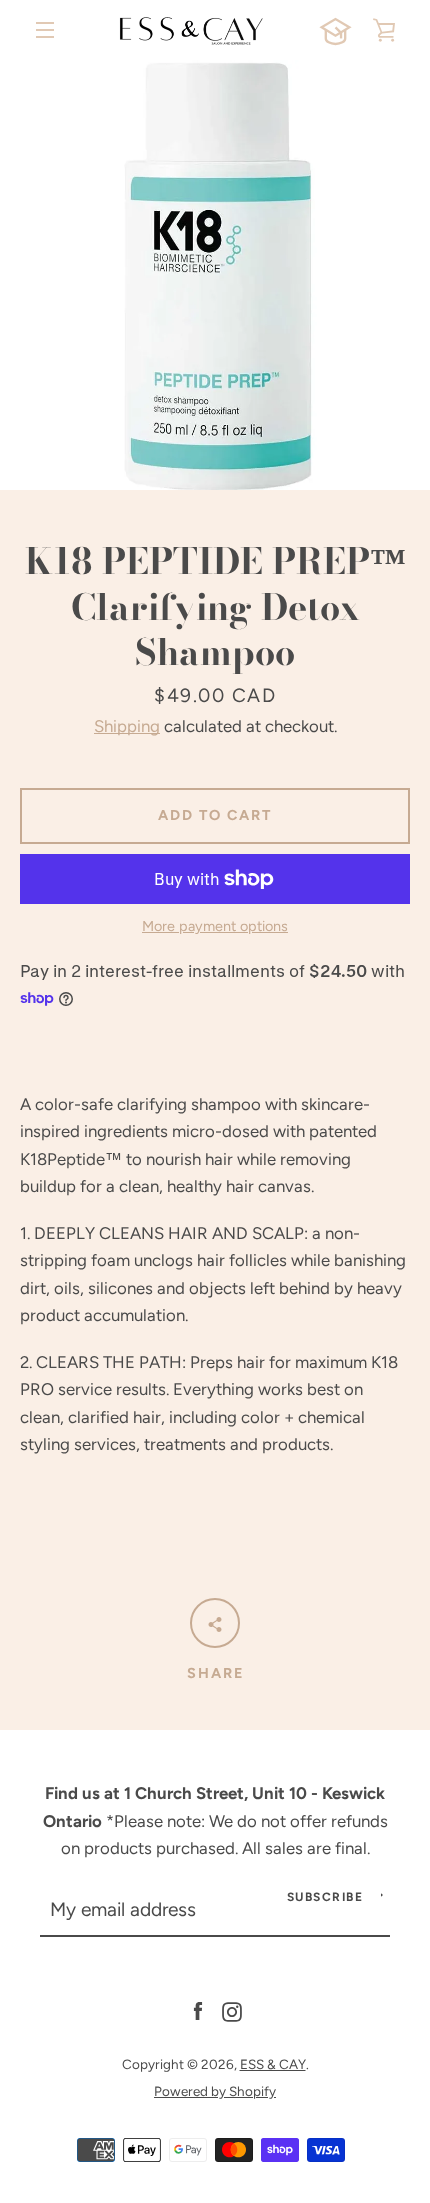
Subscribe (325, 1897)
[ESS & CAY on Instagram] (232, 2010)
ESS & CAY (273, 2064)
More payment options (215, 926)
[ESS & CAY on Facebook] (198, 2010)
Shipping (127, 726)
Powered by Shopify (215, 2091)
